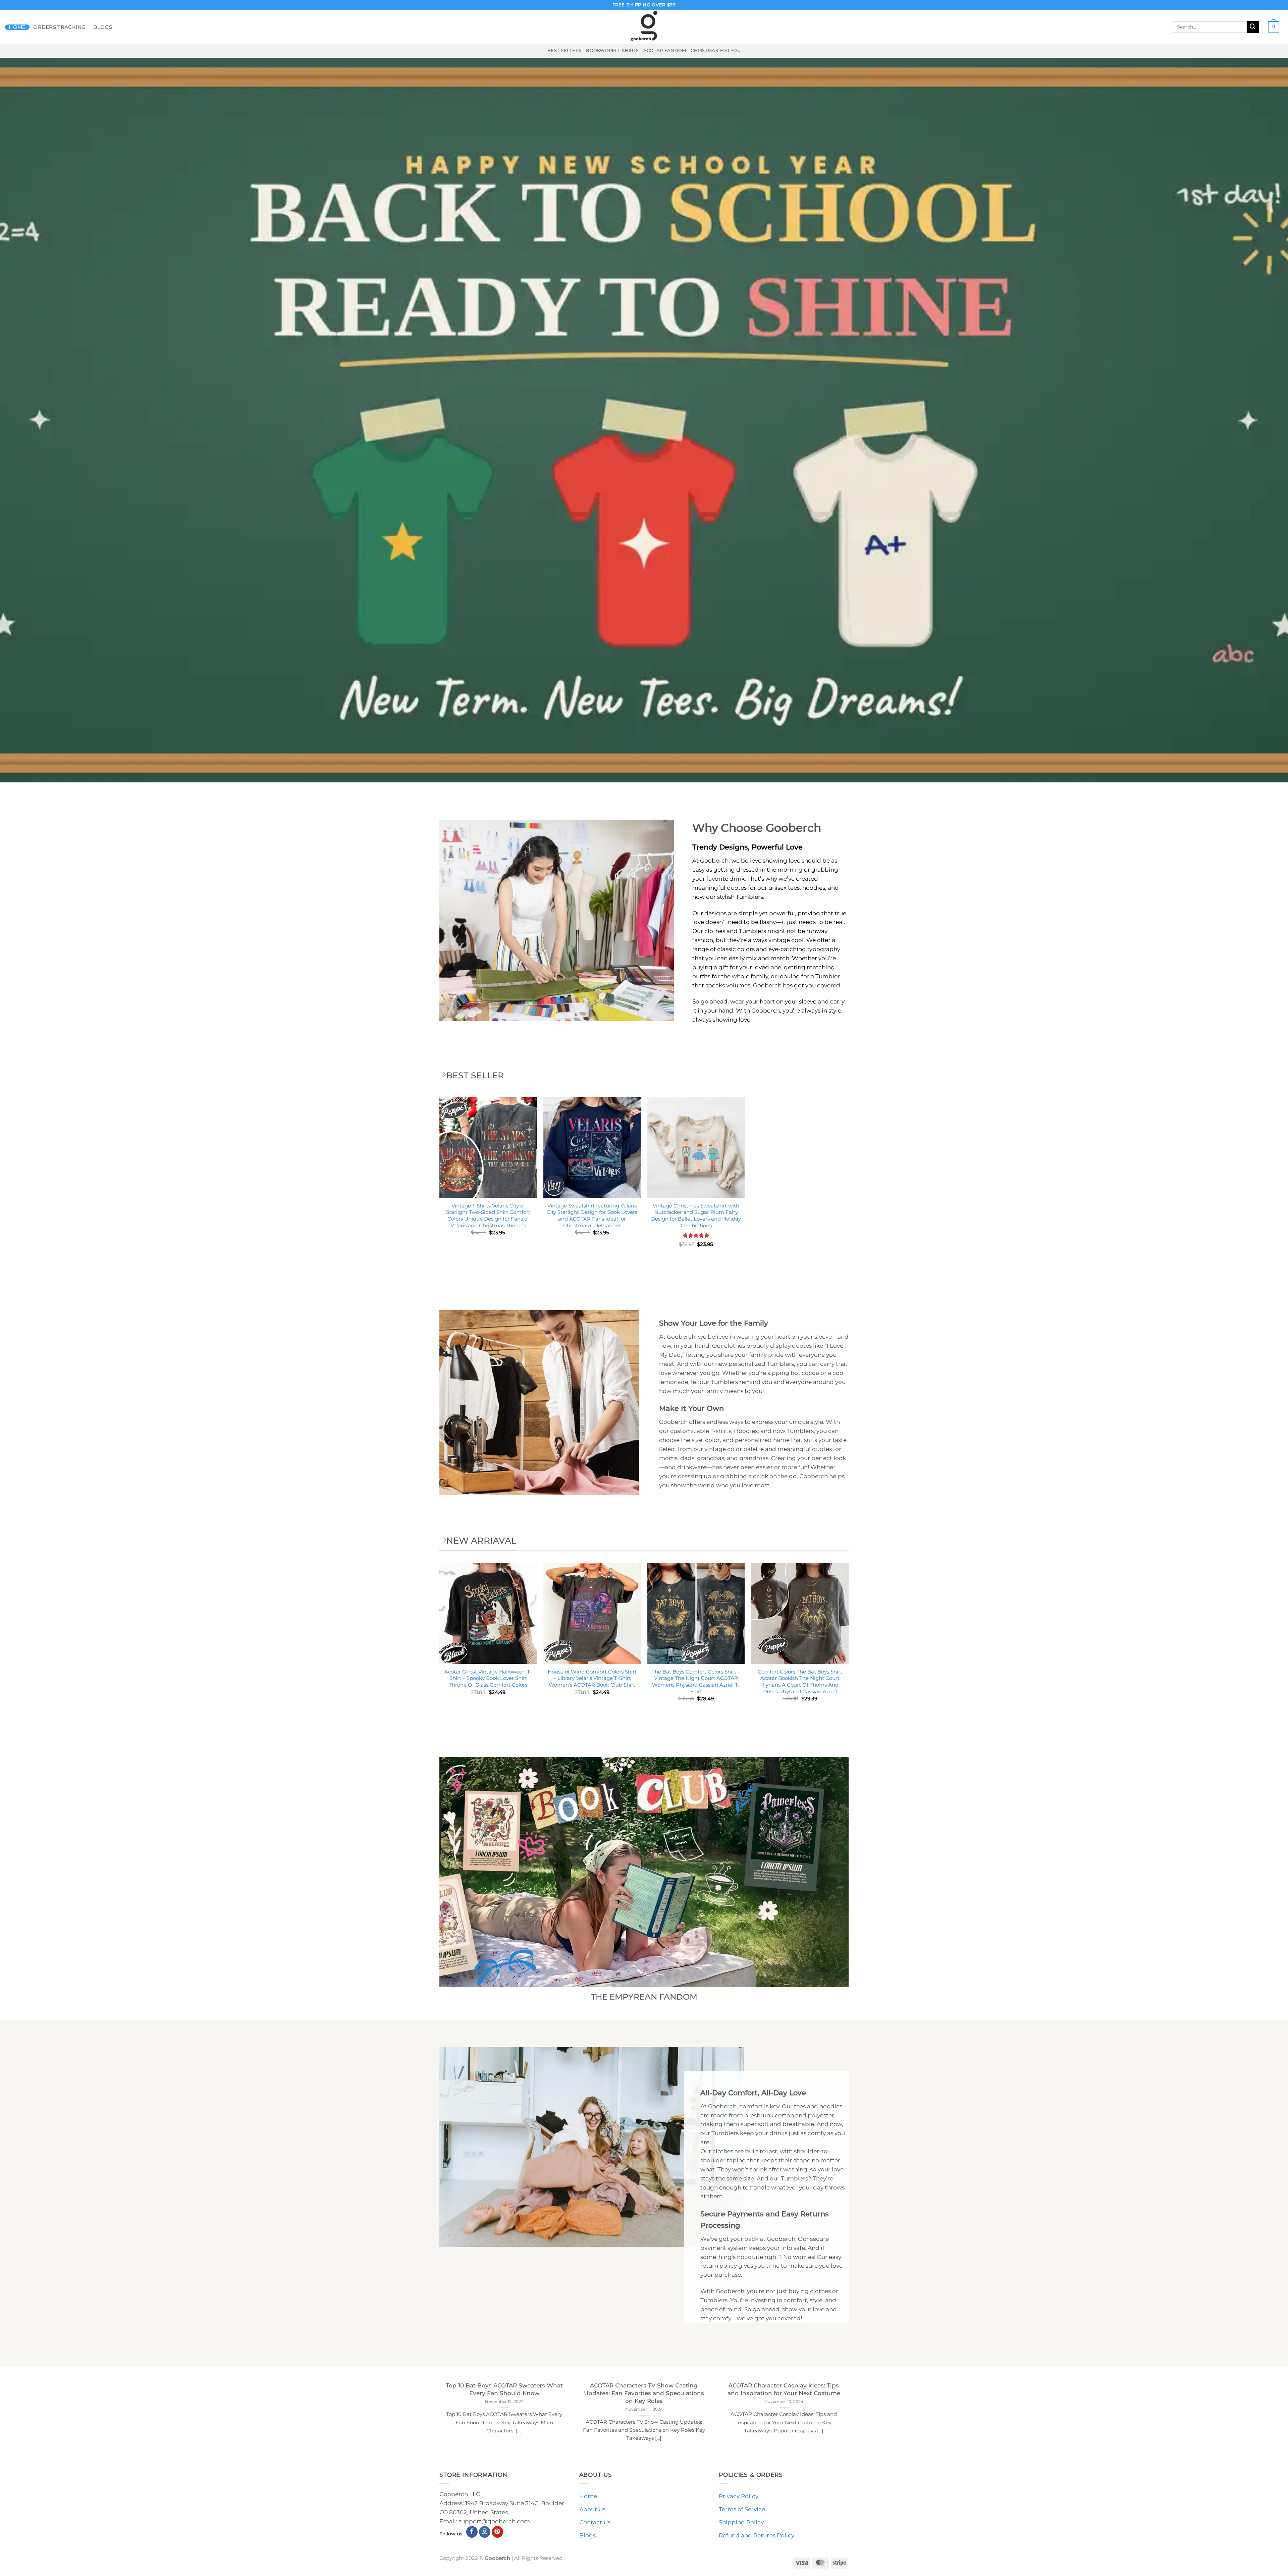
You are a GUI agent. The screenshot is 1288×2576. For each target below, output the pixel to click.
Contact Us (595, 2522)
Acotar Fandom (665, 50)
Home (17, 27)
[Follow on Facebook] (472, 2532)
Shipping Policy (741, 2522)
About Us (592, 2509)
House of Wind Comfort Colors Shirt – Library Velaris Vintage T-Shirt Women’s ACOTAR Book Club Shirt (592, 1678)
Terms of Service (742, 2509)
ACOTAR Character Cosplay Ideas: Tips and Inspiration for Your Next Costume (784, 2389)
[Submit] (1253, 27)
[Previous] (440, 1644)
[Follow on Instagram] (485, 2532)
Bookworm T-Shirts (612, 50)
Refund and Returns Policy (757, 2535)
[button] (1274, 27)
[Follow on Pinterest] (498, 2532)
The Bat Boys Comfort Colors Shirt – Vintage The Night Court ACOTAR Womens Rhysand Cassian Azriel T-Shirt (696, 1682)
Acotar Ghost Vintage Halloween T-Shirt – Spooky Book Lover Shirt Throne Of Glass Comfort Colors (488, 1678)
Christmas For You (716, 50)
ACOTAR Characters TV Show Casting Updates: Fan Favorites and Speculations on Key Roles (644, 2393)
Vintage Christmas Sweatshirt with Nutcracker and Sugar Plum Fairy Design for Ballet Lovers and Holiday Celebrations (696, 1216)
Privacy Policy (739, 2496)
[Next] (848, 1644)
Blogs (103, 27)
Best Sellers (564, 50)
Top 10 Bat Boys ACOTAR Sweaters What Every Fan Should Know (504, 2389)
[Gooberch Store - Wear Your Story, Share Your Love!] (644, 27)
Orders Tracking (60, 27)
